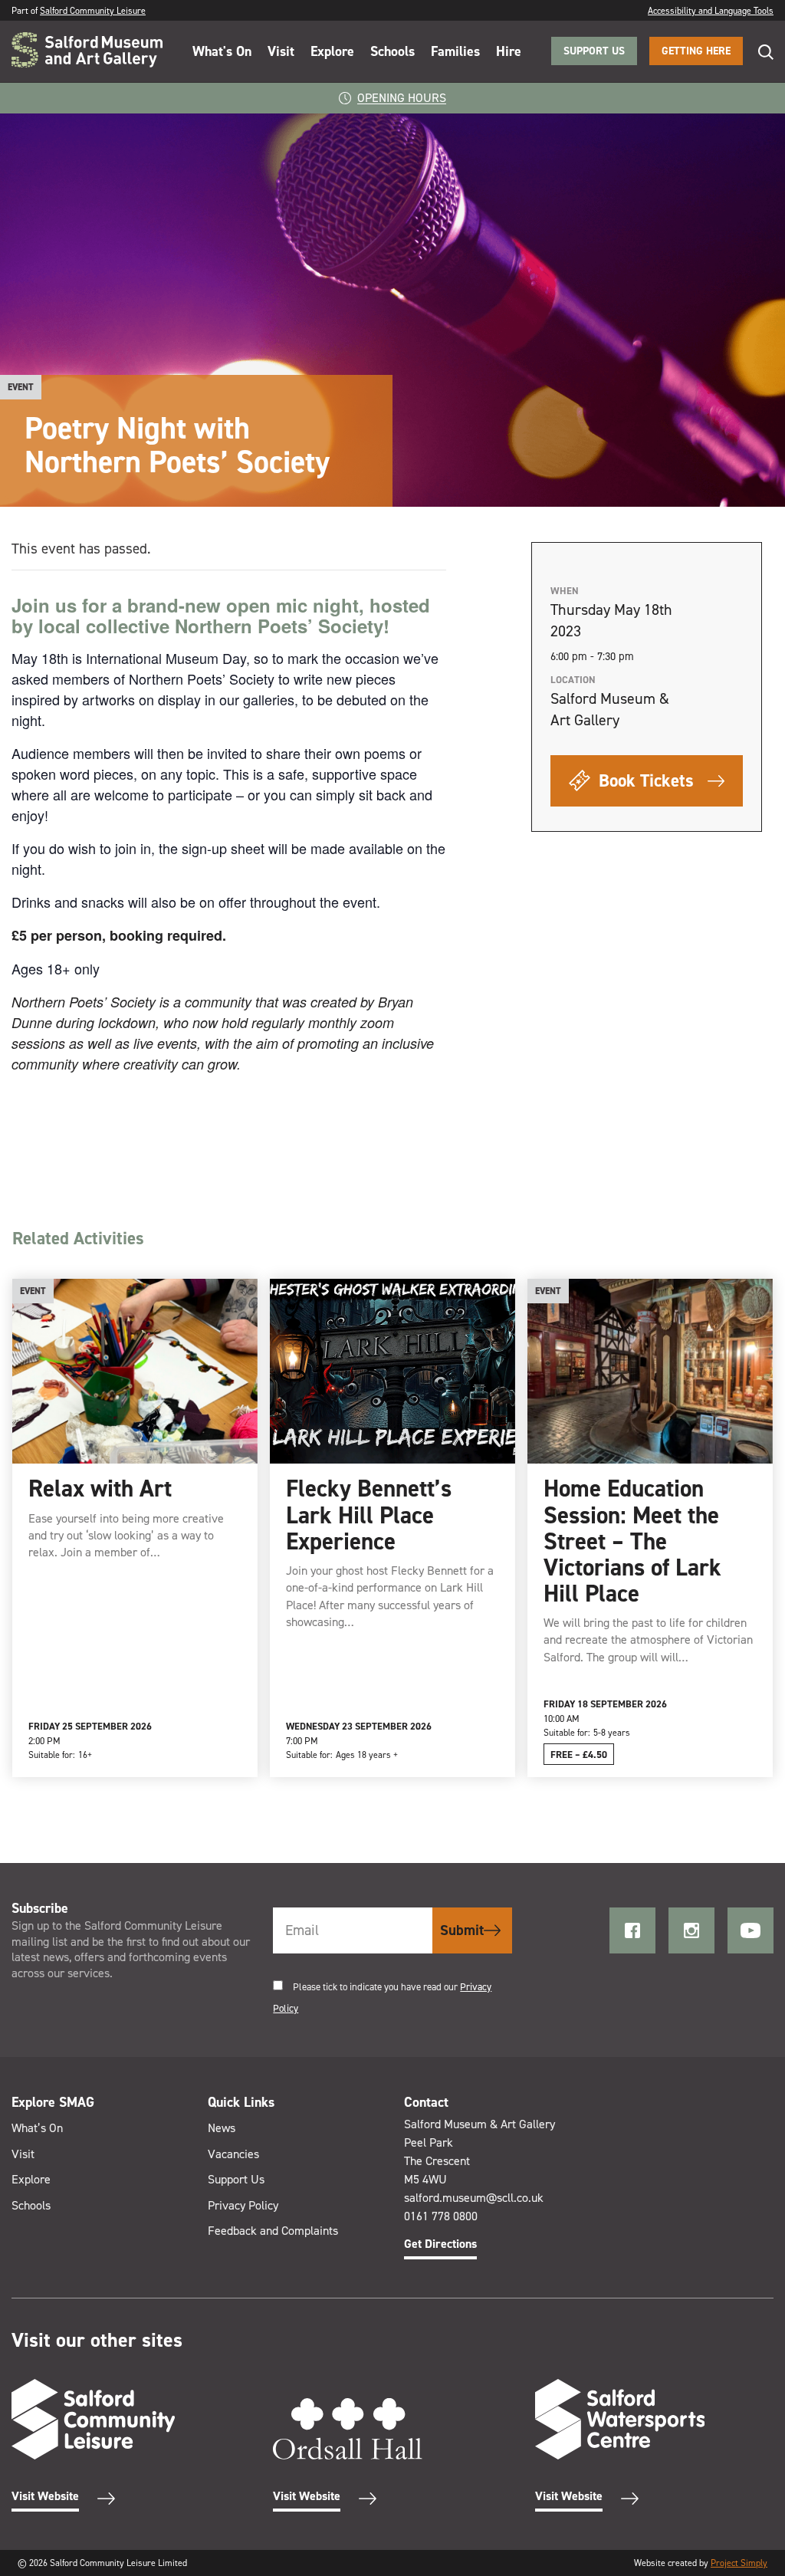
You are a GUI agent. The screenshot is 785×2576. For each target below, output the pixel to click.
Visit (281, 51)
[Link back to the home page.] (87, 51)
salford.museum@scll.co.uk (474, 2198)
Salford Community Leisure (93, 11)
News (222, 2128)
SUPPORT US (594, 51)
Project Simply (739, 2563)
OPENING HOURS (402, 98)
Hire (509, 51)
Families (455, 51)
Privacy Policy (243, 2205)
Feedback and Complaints (273, 2231)
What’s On (37, 2128)
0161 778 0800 (441, 2216)
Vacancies (233, 2154)
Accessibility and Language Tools (711, 11)
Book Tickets (644, 780)
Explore (332, 51)
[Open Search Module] (758, 52)
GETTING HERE (696, 51)
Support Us (236, 2179)
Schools (392, 51)
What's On (222, 51)
